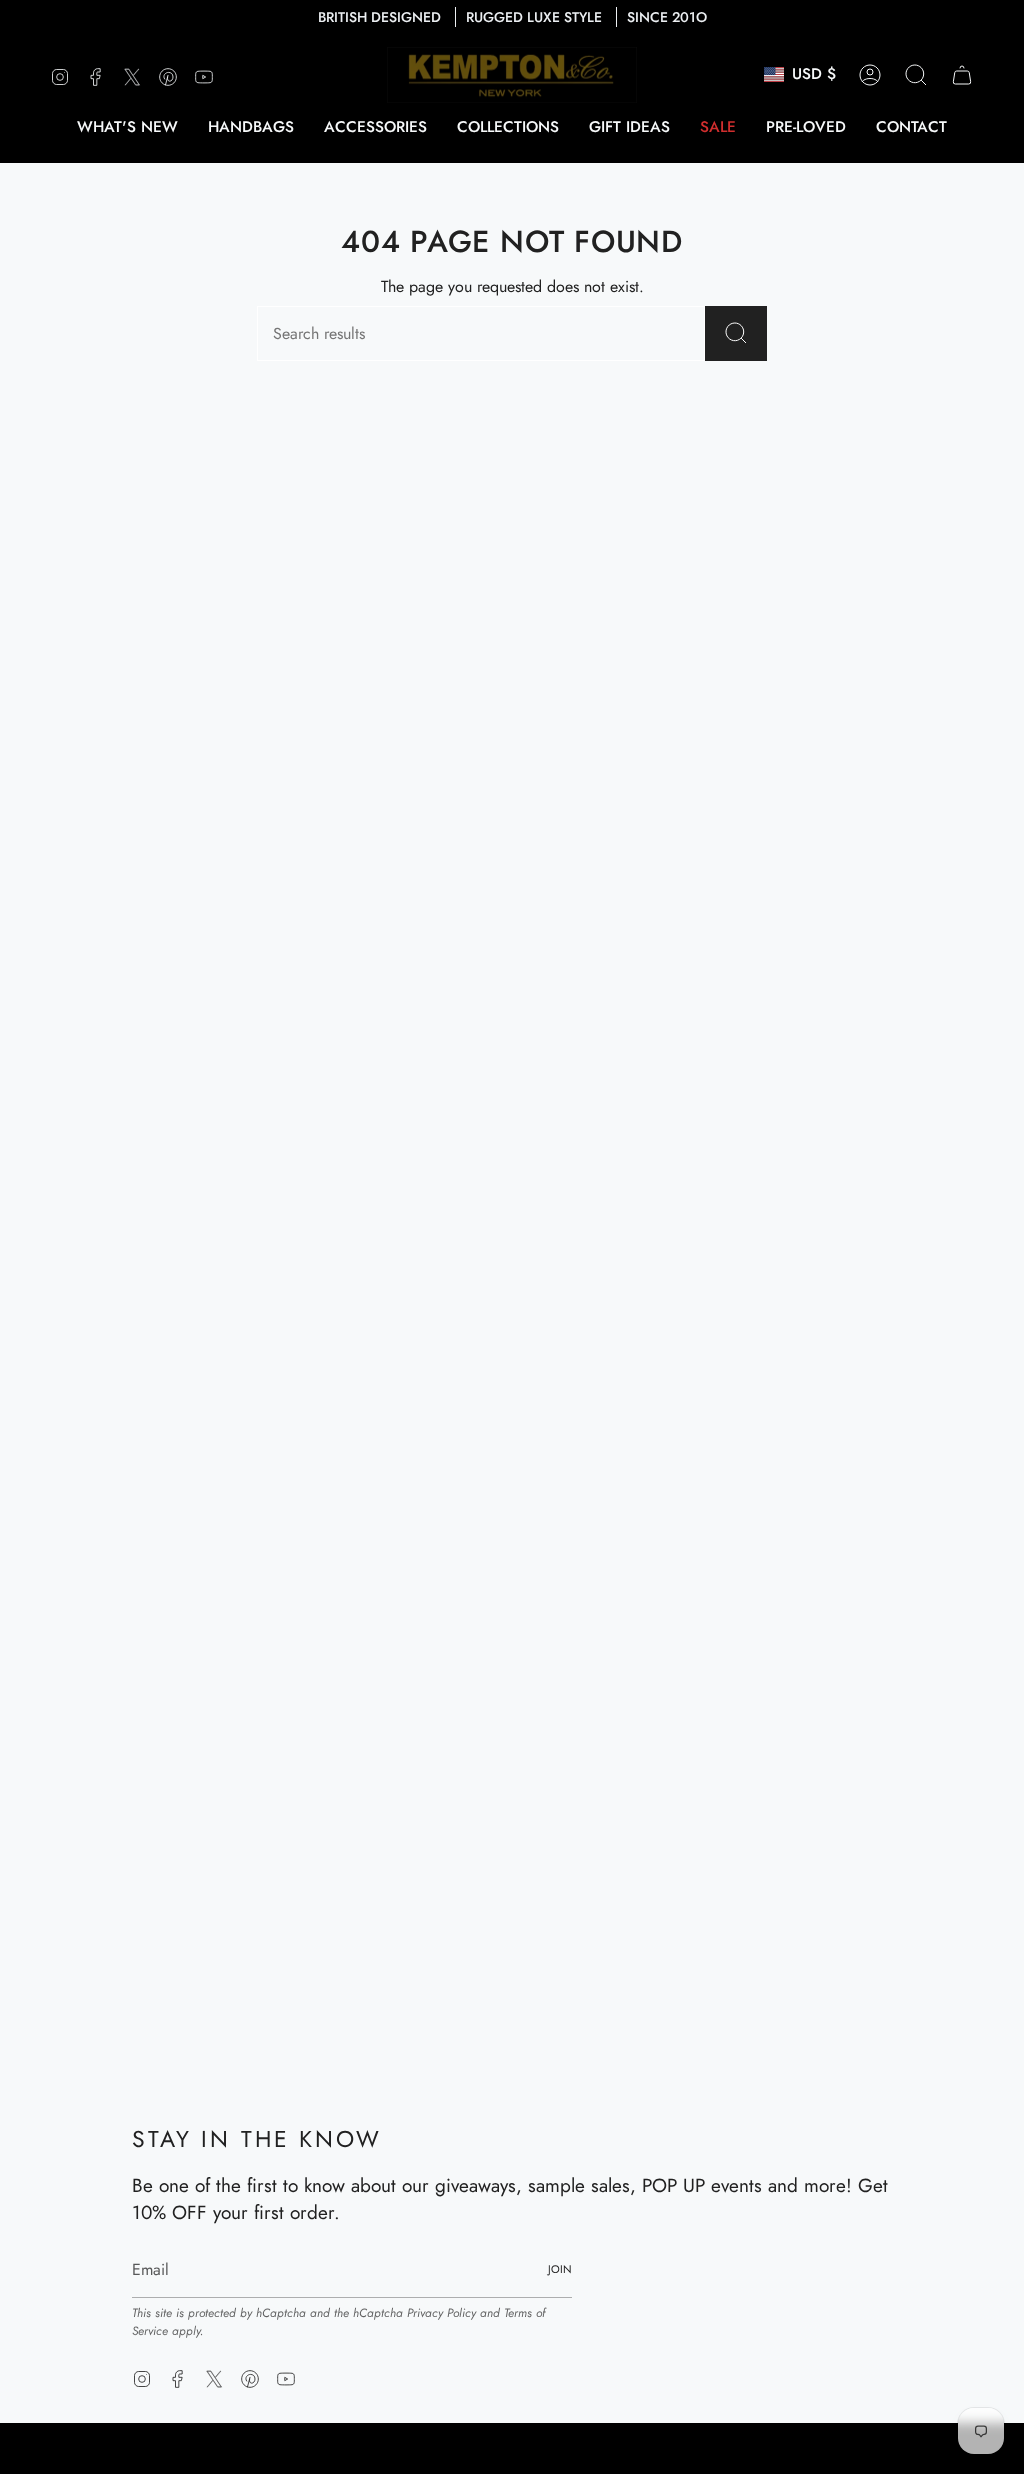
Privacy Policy (441, 2313)
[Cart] (962, 75)
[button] (251, 127)
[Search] (736, 333)
